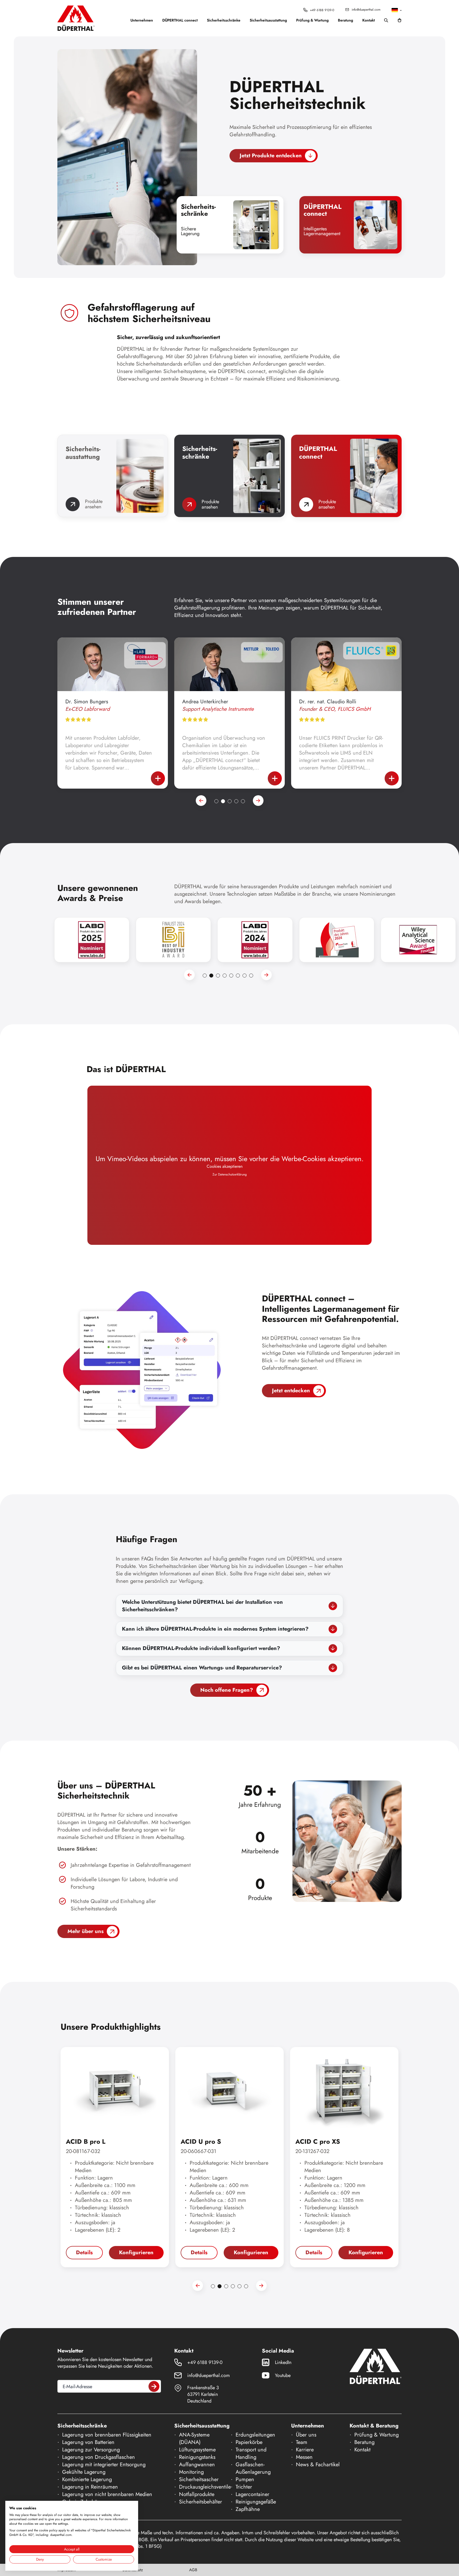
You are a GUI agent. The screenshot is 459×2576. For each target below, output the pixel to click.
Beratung (345, 20)
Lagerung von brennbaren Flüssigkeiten (107, 2435)
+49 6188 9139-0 (322, 10)
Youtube (283, 2375)
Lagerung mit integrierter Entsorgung (104, 2465)
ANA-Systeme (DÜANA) (194, 2438)
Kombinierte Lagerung (87, 2479)
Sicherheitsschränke (224, 20)
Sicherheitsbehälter (201, 2502)
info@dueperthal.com (366, 10)
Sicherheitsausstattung (268, 20)
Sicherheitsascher (199, 2479)
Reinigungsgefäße (256, 2502)
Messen (304, 2457)
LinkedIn (283, 2362)
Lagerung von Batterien (88, 2442)
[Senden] (154, 2386)
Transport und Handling (251, 2453)
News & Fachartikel (318, 2465)
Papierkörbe (249, 2442)
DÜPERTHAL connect (180, 20)
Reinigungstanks (197, 2457)
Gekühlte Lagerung (84, 2472)
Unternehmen (142, 20)
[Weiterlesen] (158, 778)
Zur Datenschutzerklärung (230, 1175)
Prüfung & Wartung (312, 20)
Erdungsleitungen (255, 2435)
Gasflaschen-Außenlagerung (253, 2468)
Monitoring (191, 2472)
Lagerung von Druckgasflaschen (99, 2457)
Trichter (244, 2487)
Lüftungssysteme (197, 2450)
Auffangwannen (197, 2465)
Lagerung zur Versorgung (91, 2450)
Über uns (306, 2435)
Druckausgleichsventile (205, 2487)
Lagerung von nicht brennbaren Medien (107, 2494)
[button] (397, 10)
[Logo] (76, 18)
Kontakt (369, 20)
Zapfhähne (248, 2509)
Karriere (305, 2450)
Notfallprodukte (197, 2494)
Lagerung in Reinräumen (90, 2487)
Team (302, 2442)
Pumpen (245, 2479)
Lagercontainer (252, 2494)
